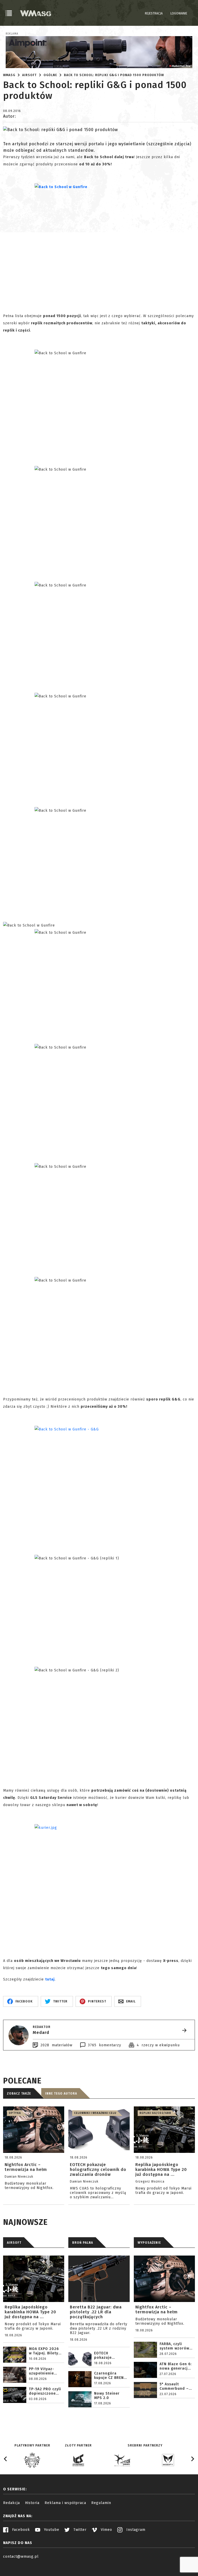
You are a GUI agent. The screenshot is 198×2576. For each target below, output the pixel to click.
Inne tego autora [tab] (61, 2094)
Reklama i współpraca (65, 2503)
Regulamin (101, 2503)
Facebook (20, 2530)
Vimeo (106, 2530)
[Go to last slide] (6, 2459)
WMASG (9, 75)
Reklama (12, 34)
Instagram (135, 2530)
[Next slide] (192, 2459)
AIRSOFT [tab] (14, 2243)
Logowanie (179, 13)
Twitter (79, 2530)
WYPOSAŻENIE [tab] (149, 2243)
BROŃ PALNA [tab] (83, 2243)
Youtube (51, 2530)
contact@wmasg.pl (21, 2557)
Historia (32, 2503)
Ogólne (50, 75)
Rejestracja (154, 13)
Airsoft (29, 75)
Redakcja (11, 2503)
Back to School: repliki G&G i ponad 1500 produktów (114, 75)
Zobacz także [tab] (19, 2094)
